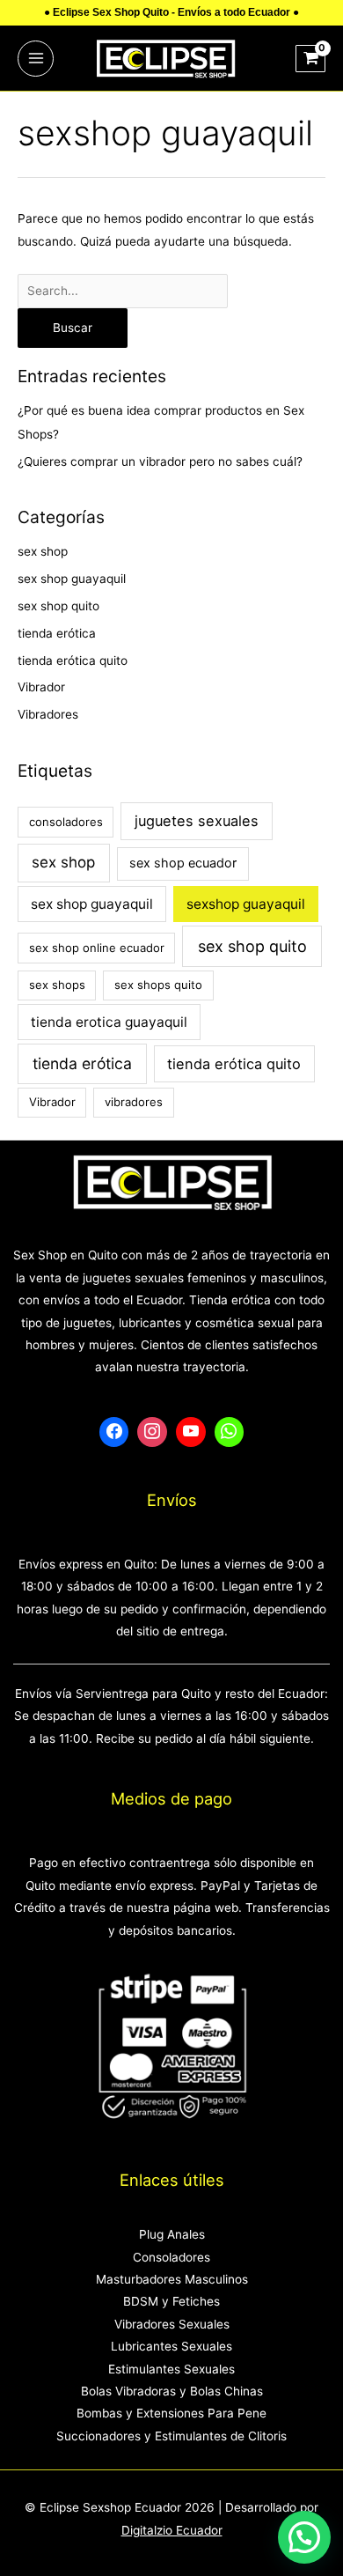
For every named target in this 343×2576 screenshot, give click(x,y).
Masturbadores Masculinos (172, 2279)
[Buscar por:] (123, 291)
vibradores (134, 1102)
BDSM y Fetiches (171, 2301)
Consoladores (171, 2257)
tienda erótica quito (73, 661)
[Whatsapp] (230, 1432)
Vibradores (48, 714)
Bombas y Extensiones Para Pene (171, 2413)
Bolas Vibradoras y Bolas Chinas (172, 2391)
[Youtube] (191, 1432)
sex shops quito (158, 985)
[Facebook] (114, 1432)
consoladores (66, 822)
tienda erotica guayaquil (109, 1022)
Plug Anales (172, 2234)
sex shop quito (58, 606)
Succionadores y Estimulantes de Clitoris (171, 2436)
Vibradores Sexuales (172, 2324)
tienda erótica (57, 633)
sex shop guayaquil (72, 579)
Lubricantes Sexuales (171, 2346)
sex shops (57, 985)
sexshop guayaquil (246, 904)
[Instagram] (152, 1432)
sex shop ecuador (183, 863)
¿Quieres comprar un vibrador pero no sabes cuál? (160, 461)
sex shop (43, 551)
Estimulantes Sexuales (171, 2369)
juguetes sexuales (197, 821)
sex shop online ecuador (97, 948)
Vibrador (41, 687)
